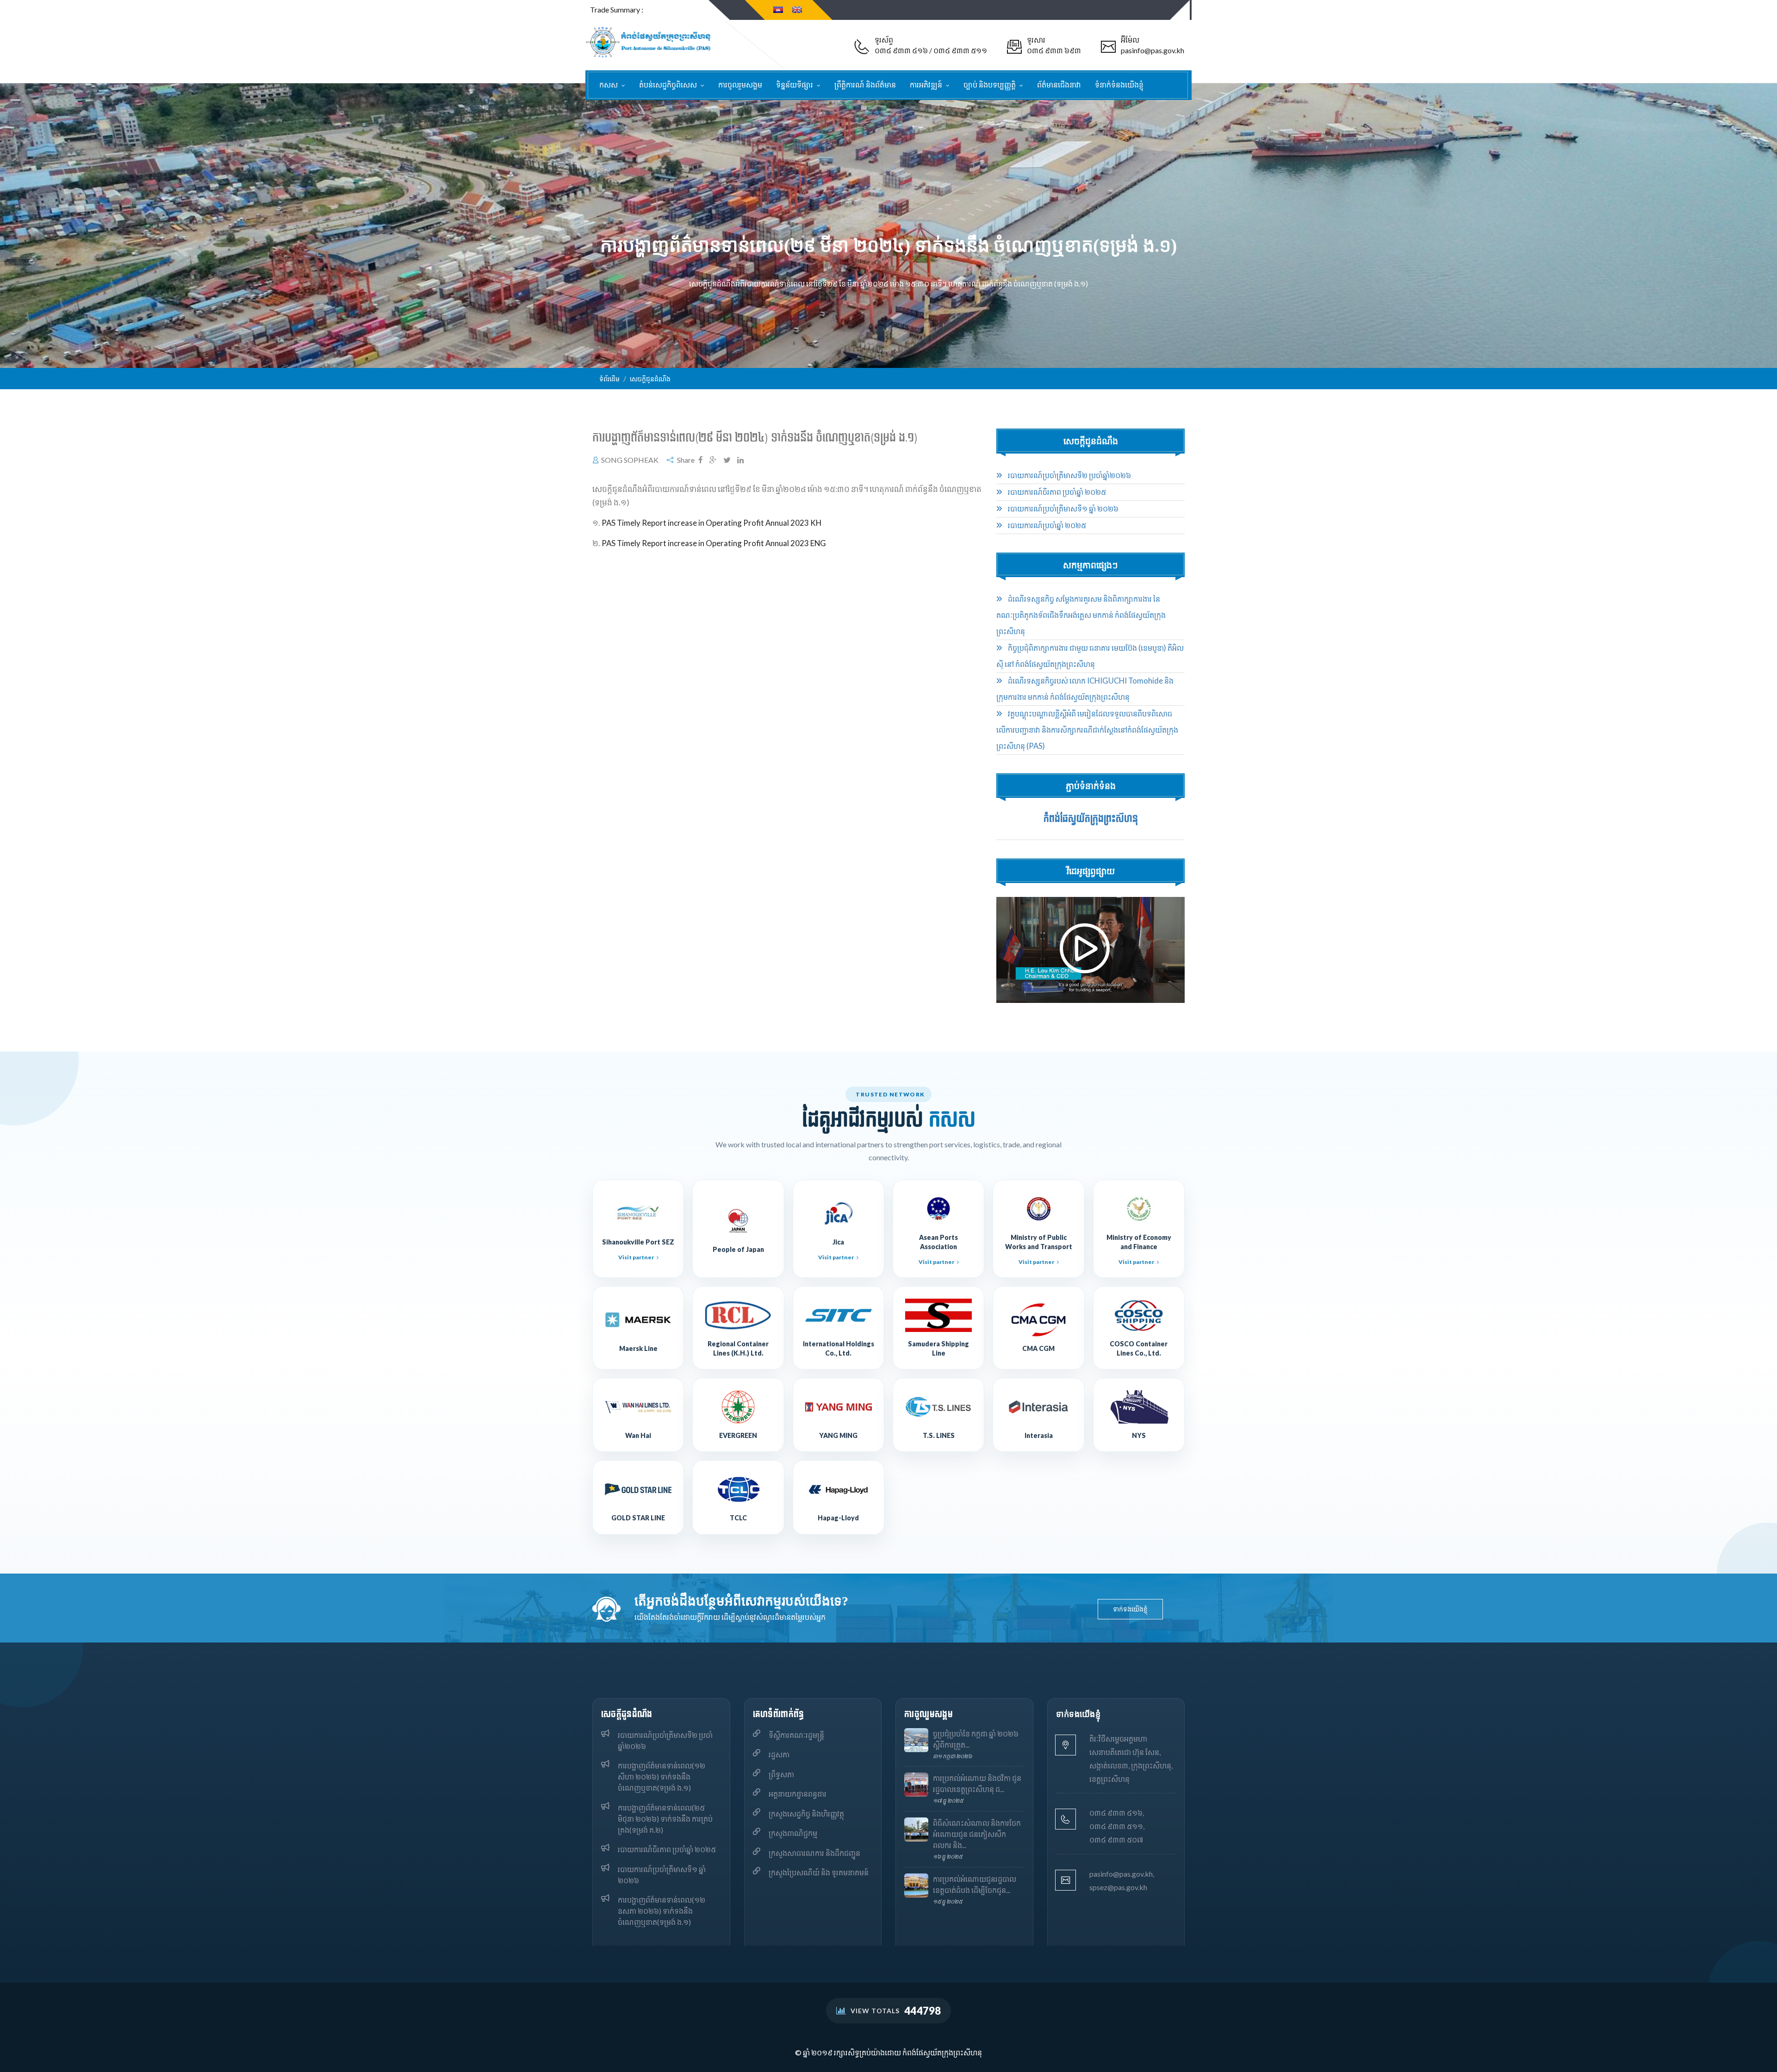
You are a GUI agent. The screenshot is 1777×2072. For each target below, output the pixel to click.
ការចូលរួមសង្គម (740, 84)
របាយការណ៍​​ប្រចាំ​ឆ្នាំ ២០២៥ (1046, 525)
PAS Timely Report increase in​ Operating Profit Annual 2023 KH (711, 523)
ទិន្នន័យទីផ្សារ (795, 84)
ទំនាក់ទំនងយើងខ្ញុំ (1119, 84)
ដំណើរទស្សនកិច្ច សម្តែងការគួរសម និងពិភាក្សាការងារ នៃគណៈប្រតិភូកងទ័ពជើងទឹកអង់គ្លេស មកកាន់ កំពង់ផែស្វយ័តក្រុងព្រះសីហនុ (1081, 615)
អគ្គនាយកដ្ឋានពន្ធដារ (798, 1794)
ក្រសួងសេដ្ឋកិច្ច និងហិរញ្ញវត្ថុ (806, 1814)
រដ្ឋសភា (779, 1754)
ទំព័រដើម (609, 379)
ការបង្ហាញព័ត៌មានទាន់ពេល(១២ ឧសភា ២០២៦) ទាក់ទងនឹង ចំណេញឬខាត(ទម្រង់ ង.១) (662, 1911)
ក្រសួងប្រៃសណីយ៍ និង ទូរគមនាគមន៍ (819, 1872)
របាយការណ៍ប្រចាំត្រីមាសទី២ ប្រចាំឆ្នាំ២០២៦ (1069, 475)
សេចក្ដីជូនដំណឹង (650, 379)
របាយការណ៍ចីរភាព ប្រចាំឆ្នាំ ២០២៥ (1056, 492)
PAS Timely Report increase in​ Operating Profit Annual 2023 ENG (714, 543)
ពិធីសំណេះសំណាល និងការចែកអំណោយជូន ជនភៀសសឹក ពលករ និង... (977, 1834)
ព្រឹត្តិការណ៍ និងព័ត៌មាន (865, 84)
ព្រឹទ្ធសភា (781, 1774)
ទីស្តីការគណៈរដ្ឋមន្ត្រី (796, 1735)
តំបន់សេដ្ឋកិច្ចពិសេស (669, 84)
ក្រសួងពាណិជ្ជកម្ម (793, 1833)
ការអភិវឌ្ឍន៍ (927, 84)
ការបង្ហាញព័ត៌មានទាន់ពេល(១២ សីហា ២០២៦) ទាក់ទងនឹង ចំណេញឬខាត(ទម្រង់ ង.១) (662, 1776)
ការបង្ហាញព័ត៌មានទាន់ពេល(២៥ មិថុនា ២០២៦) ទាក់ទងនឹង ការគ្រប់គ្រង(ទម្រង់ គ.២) (665, 1819)
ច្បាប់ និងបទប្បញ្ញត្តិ (990, 84)
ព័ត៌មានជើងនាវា (1059, 84)
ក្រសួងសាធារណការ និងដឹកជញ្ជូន (814, 1853)
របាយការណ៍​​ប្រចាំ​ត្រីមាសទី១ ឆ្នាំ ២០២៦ (1062, 509)
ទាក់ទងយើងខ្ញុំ (1130, 1609)
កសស (609, 84)
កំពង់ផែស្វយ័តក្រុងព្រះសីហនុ (1091, 819)
